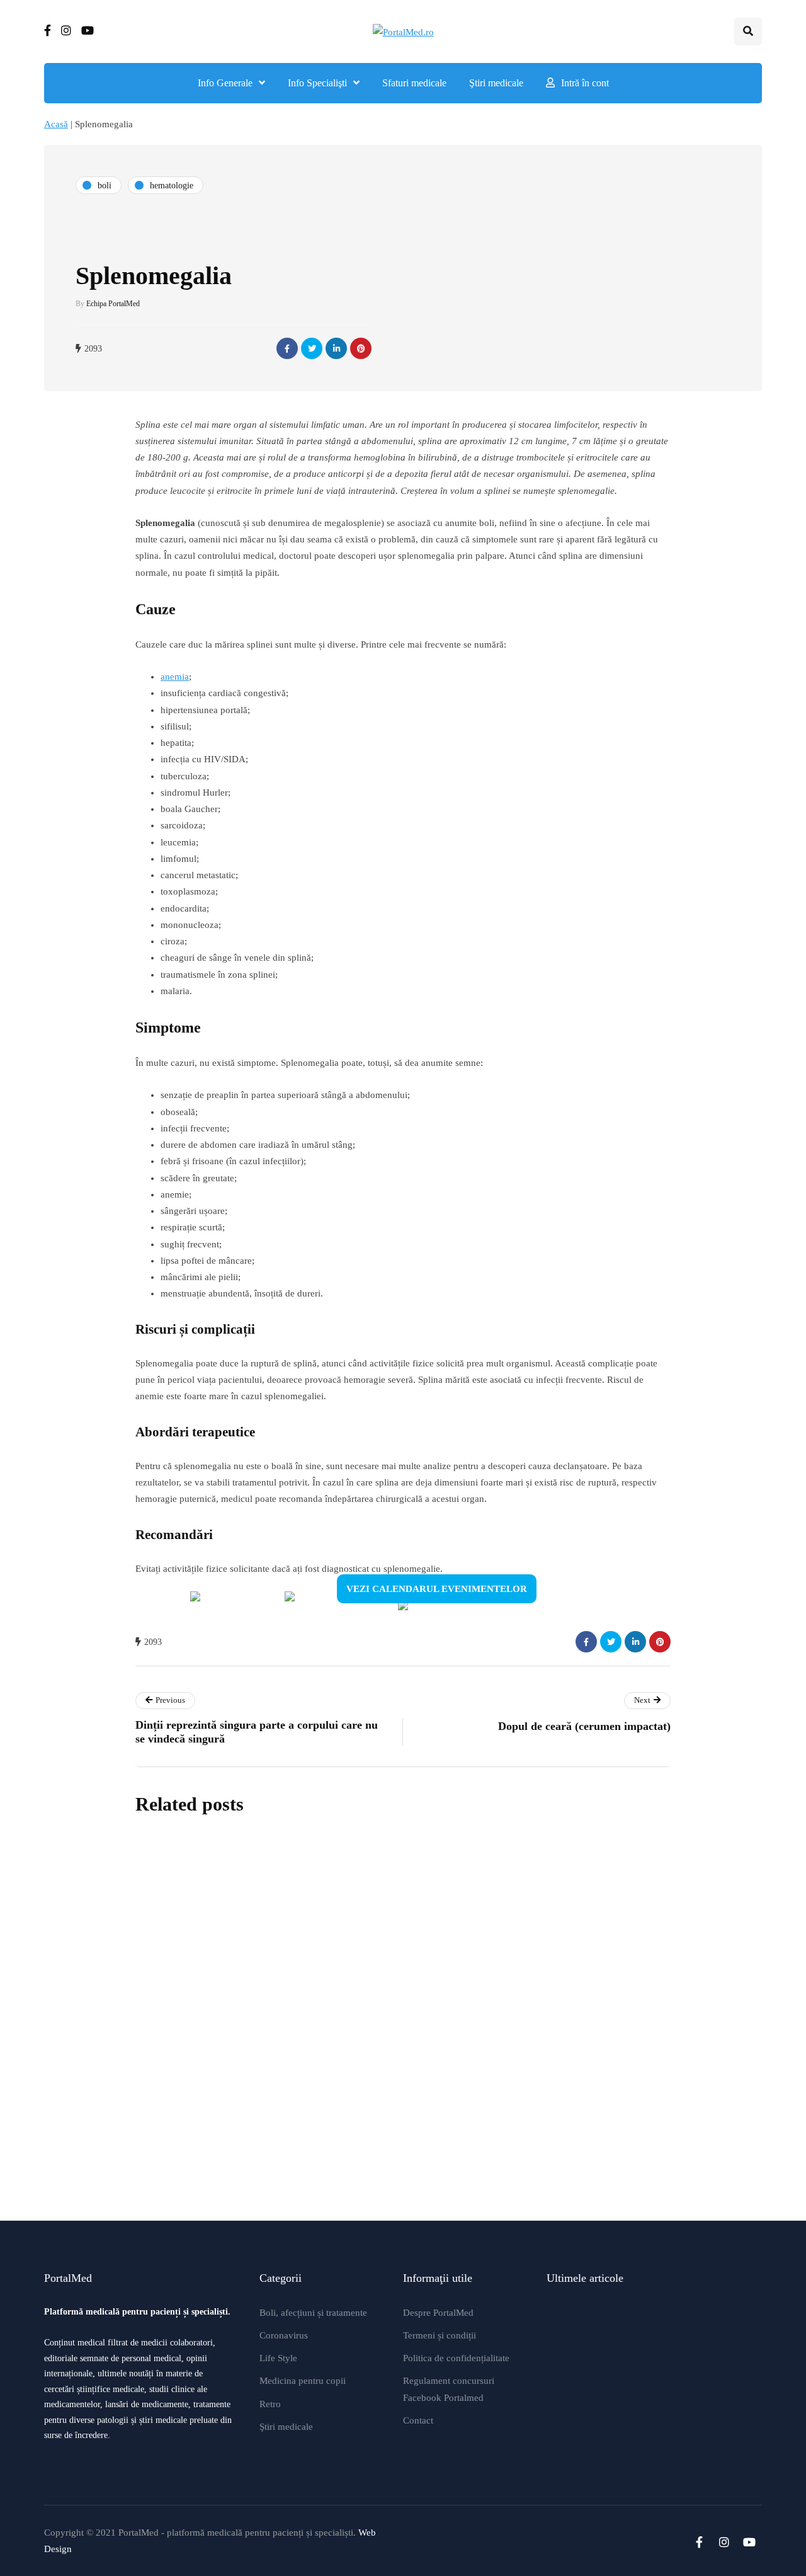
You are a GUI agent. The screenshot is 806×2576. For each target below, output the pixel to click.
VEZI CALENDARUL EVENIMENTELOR (437, 1589)
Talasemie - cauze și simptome (382, 2056)
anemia (175, 677)
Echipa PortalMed (113, 304)
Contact (418, 2420)
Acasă (56, 124)
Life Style (278, 2358)
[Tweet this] (312, 348)
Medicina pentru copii (303, 2381)
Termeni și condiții (440, 2335)
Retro (270, 2404)
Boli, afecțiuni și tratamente (313, 2313)
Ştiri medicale (496, 83)
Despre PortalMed (438, 2313)
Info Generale (225, 83)
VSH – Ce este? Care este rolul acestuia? (414, 2178)
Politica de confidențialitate (456, 2358)
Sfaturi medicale (414, 83)
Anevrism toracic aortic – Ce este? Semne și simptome (454, 1933)
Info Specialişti (317, 83)
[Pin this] (361, 348)
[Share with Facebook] (287, 348)
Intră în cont (585, 83)
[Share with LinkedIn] (336, 348)
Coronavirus (284, 2335)
